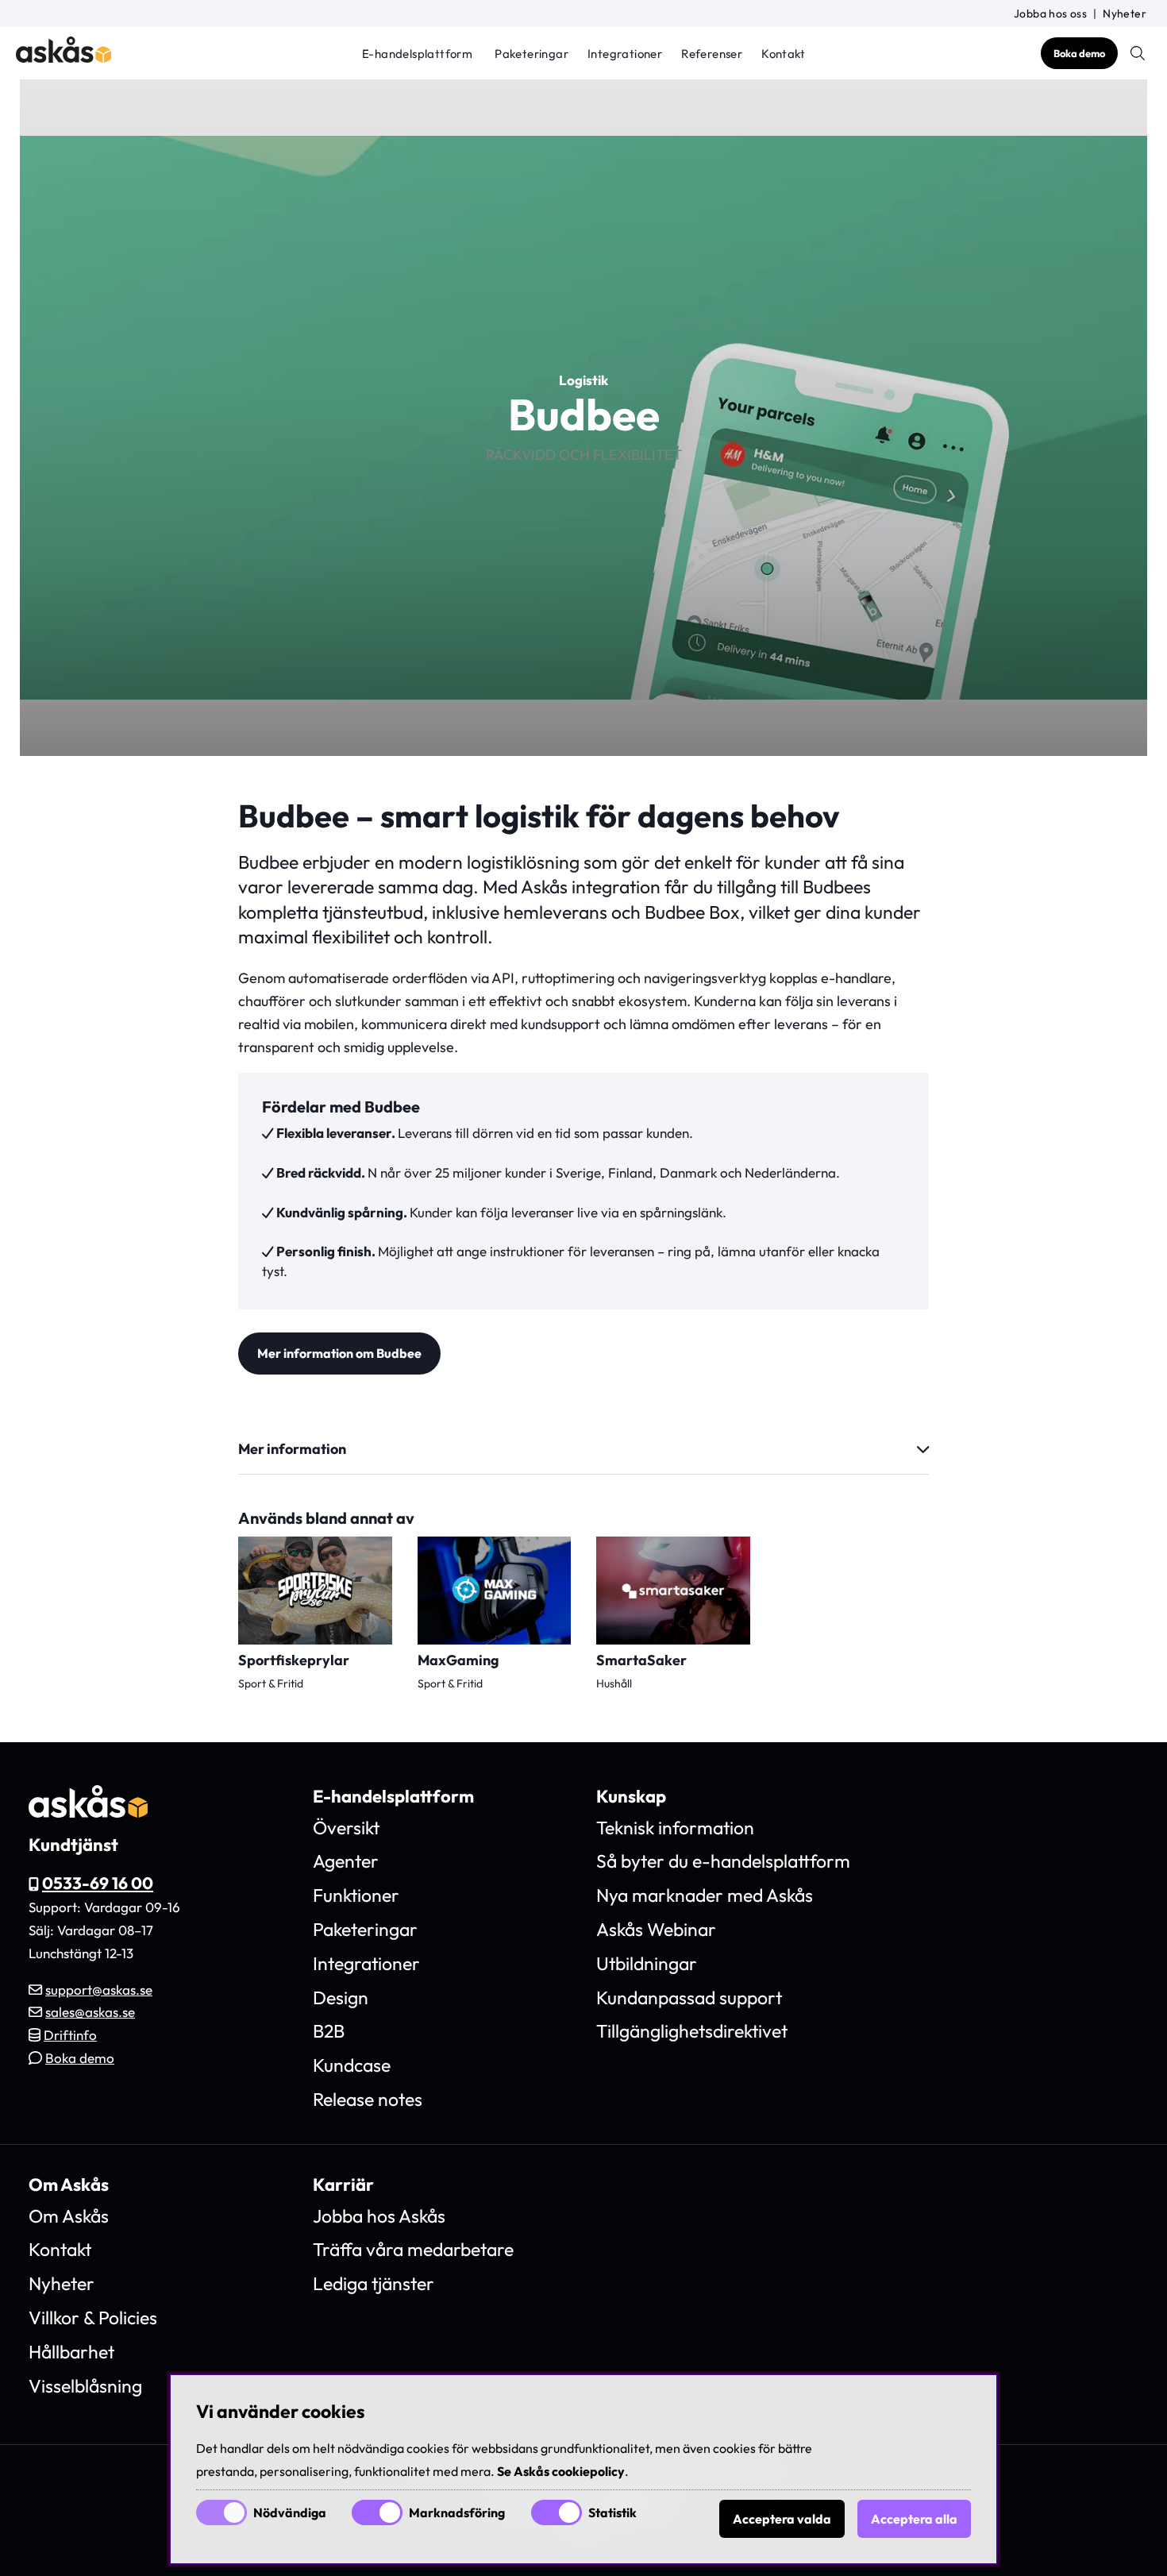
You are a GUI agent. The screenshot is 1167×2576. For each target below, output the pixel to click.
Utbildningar (647, 1963)
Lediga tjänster (374, 2283)
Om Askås (69, 2216)
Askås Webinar (656, 1929)
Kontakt (783, 54)
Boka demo (1079, 53)
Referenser (712, 54)
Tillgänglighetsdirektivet (692, 2031)
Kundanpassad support (689, 1998)
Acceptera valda (782, 2519)
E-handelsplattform (417, 54)
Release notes (368, 2099)
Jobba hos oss (1050, 13)
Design (341, 1998)
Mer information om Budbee (339, 1353)
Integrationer (625, 54)
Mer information (292, 1449)
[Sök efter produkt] (1138, 53)
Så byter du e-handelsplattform (723, 1861)
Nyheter (1125, 13)
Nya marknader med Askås (705, 1895)
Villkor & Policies (93, 2318)
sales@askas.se (90, 2012)
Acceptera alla (914, 2519)
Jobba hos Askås (379, 2216)
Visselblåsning (85, 2386)
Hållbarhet (71, 2352)
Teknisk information (675, 1828)
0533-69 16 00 (98, 1883)
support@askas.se (99, 1990)
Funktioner (356, 1895)
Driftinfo (70, 2035)
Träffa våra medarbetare (413, 2249)
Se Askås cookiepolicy (561, 2471)
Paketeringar (532, 54)
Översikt (346, 1828)
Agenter (346, 1861)
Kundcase (352, 2065)
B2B (329, 2031)
